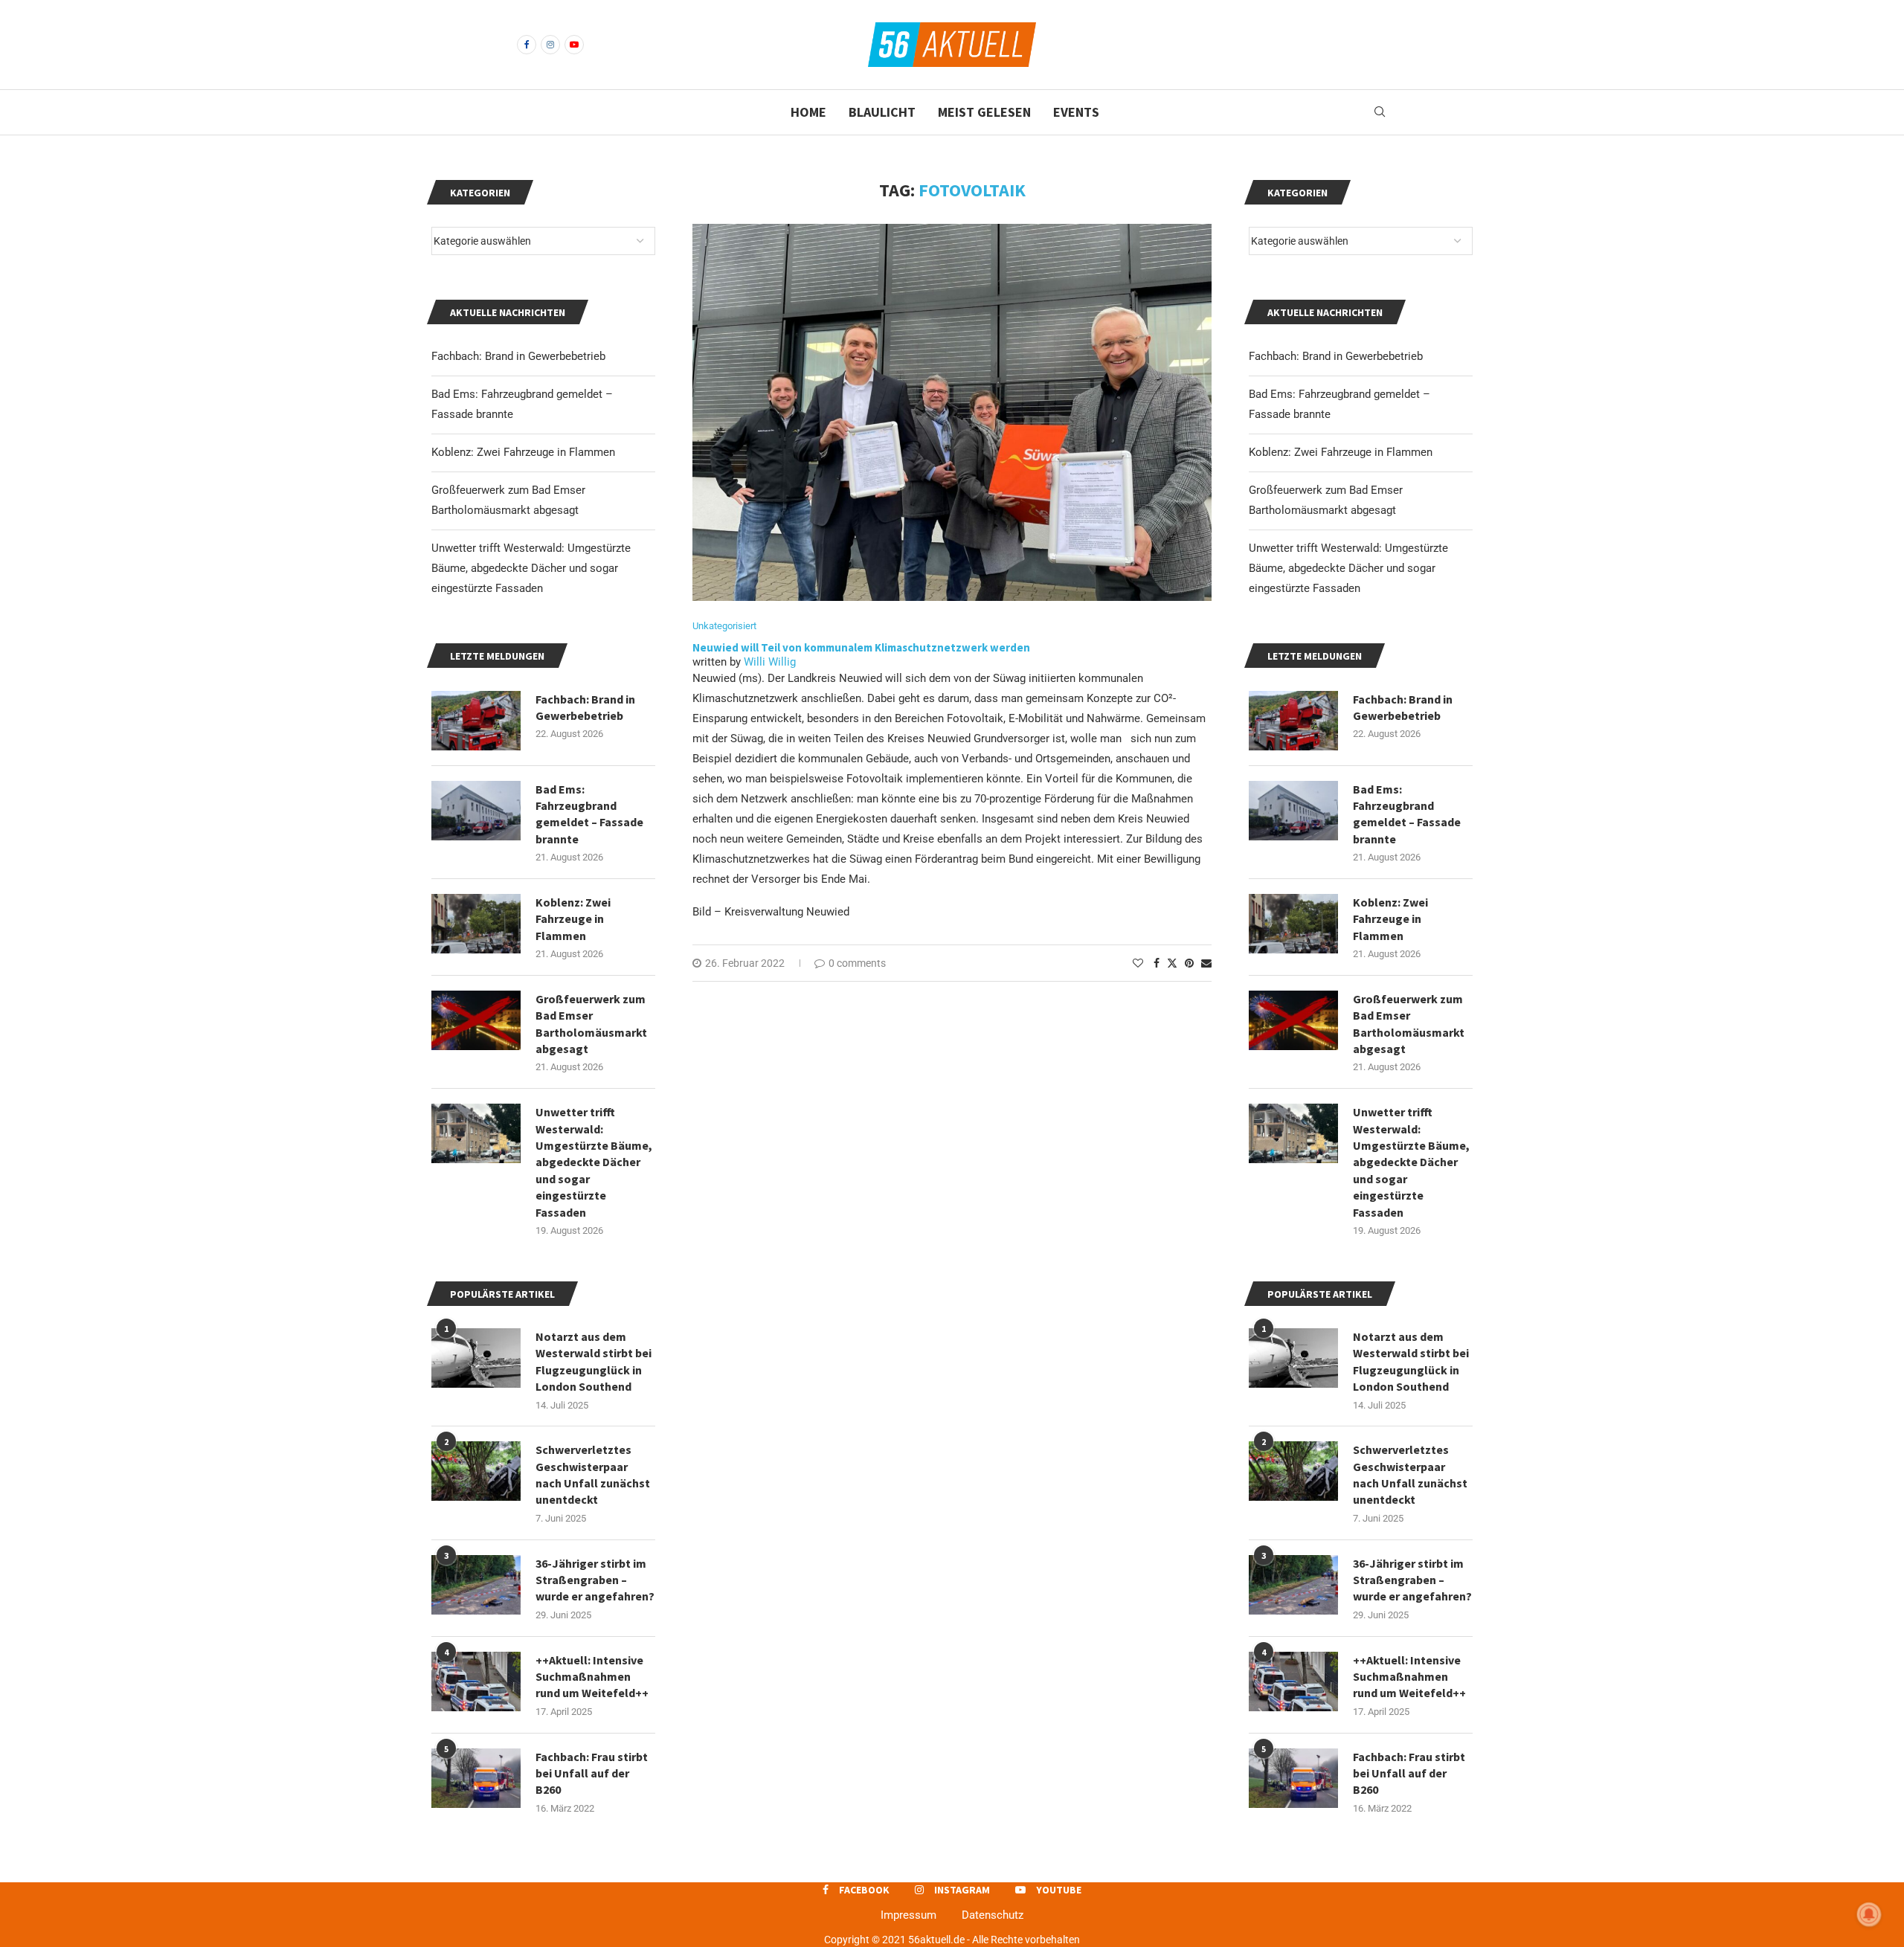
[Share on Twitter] (1172, 963)
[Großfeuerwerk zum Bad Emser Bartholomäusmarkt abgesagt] (1293, 1020)
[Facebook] (527, 45)
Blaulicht (882, 112)
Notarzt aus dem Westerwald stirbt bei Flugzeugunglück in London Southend (1411, 1361)
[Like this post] (1138, 963)
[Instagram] (550, 45)
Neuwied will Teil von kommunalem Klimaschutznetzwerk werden (861, 647)
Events (1076, 112)
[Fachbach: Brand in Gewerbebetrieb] (1293, 721)
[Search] (1380, 112)
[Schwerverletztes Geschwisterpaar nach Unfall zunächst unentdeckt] (1293, 1471)
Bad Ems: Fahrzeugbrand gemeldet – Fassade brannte (1407, 814)
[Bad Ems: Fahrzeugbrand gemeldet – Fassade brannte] (1293, 811)
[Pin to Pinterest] (1189, 963)
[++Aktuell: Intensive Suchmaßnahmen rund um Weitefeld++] (1293, 1681)
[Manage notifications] (1869, 1914)
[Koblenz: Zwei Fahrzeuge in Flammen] (1293, 924)
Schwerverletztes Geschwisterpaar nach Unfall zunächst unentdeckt (1410, 1474)
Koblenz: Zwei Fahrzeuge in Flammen (1341, 452)
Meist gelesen (984, 112)
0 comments (857, 963)
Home (808, 112)
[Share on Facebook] (1157, 963)
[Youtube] (574, 45)
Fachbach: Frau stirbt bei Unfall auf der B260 (1409, 1773)
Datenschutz (993, 1915)
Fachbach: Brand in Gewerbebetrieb (1336, 356)
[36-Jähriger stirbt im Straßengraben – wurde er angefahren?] (1293, 1585)
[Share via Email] (1206, 963)
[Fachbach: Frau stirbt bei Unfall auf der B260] (1293, 1778)
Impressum (908, 1915)
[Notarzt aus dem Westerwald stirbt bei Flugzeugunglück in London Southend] (1293, 1358)
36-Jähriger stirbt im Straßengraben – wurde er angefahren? (1412, 1580)
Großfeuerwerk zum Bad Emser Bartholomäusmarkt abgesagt (1409, 1024)
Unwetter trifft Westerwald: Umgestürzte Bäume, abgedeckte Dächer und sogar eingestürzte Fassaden (1348, 568)
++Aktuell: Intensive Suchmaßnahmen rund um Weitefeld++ (1409, 1677)
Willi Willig (770, 662)
